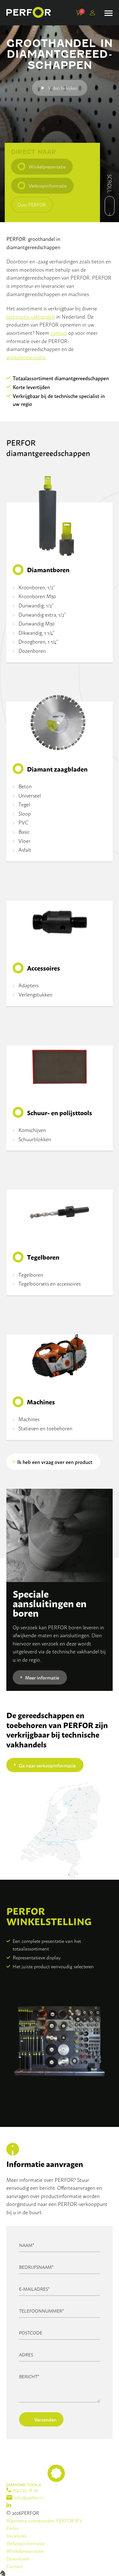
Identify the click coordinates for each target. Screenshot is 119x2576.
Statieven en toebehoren (45, 1428)
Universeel (30, 795)
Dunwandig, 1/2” (36, 605)
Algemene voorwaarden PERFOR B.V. (45, 2520)
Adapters (28, 985)
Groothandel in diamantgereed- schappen (60, 54)
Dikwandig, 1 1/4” (36, 632)
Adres (26, 2354)
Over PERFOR (32, 205)
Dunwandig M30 (36, 623)
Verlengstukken (35, 994)
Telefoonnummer (42, 2311)
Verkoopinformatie (48, 185)
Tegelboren (31, 1275)
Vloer (24, 841)
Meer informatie (42, 1677)
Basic (24, 831)
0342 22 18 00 (25, 2490)
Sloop (25, 813)
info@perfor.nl (28, 2497)
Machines (29, 1419)
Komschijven (32, 1130)
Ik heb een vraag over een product (55, 1462)
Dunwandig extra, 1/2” (42, 614)
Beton (25, 786)
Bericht (29, 2376)
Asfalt (25, 850)
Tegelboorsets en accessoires (50, 1283)
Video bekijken (63, 88)
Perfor (13, 2528)
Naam (27, 2245)
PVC (23, 822)
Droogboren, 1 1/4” (38, 641)
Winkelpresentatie (47, 166)
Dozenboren (32, 651)
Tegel (24, 804)
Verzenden (45, 2419)
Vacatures (17, 2536)
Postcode (31, 2332)
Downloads (18, 2558)
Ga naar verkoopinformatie (47, 1765)
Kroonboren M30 (37, 596)
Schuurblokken (35, 1139)
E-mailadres (34, 2289)
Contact (15, 2566)
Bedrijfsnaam (36, 2267)
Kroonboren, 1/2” (37, 587)
